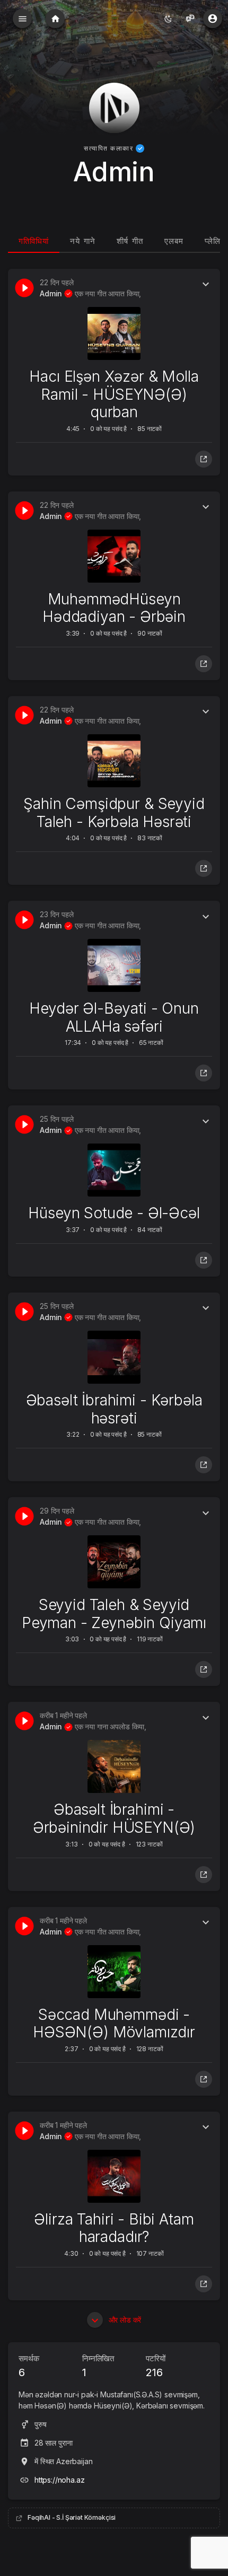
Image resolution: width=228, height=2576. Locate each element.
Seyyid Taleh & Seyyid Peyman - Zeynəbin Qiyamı (114, 1614)
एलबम (174, 241)
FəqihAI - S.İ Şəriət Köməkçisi (72, 2517)
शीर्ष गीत (130, 241)
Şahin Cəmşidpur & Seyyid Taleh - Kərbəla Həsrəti (114, 813)
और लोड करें (124, 2320)
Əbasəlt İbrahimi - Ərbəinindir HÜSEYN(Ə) (114, 1818)
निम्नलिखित (98, 2366)
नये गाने (83, 241)
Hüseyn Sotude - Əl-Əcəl (114, 1213)
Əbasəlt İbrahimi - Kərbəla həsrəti (114, 1409)
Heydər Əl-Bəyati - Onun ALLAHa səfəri (114, 1017)
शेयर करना (204, 459)
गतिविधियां (34, 241)
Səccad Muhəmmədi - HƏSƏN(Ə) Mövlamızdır (114, 2024)
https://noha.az (60, 2480)
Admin (52, 293)
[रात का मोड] (168, 19)
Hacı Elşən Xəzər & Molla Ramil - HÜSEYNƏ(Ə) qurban (114, 394)
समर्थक (29, 2366)
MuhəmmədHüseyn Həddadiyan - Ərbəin (114, 608)
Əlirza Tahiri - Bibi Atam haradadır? (114, 2228)
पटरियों (155, 2366)
